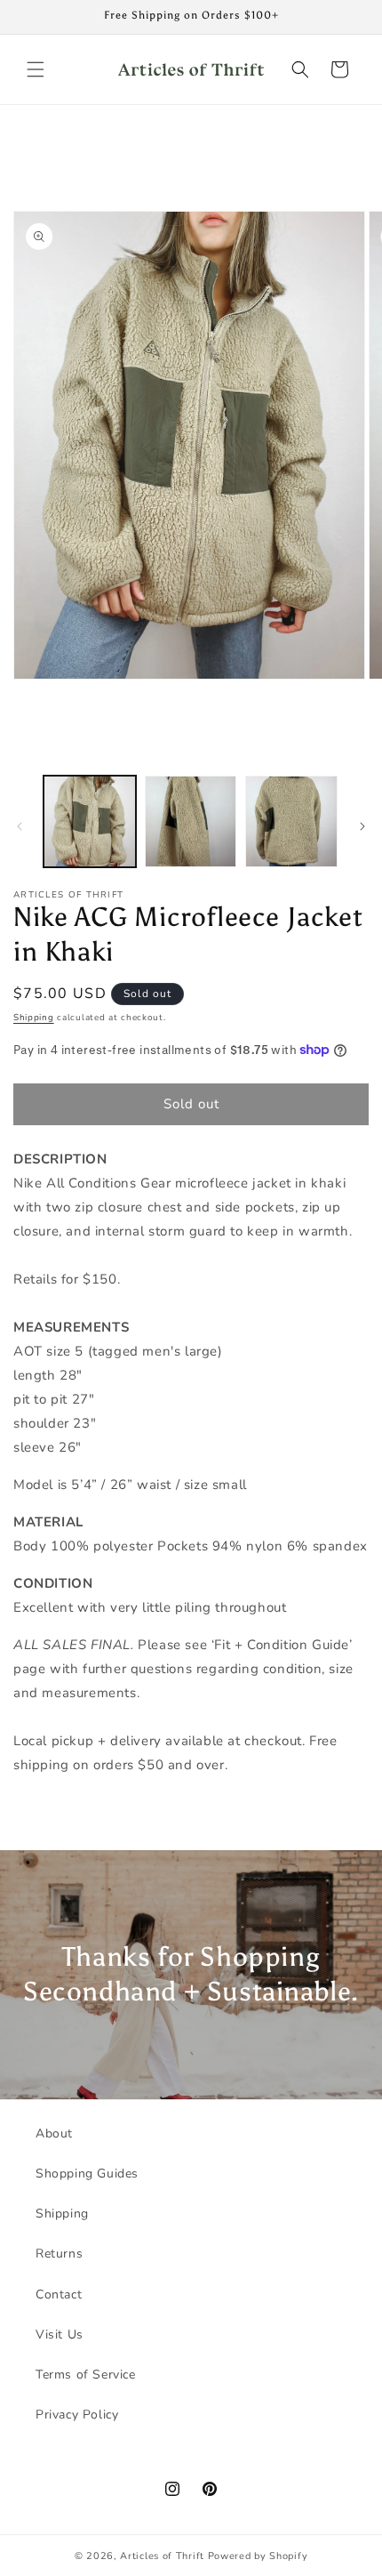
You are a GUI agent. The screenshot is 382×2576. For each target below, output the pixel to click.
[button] (36, 69)
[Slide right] (362, 826)
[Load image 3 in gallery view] (291, 822)
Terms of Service (86, 2375)
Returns (59, 2254)
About (54, 2133)
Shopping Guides (87, 2173)
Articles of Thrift (162, 2556)
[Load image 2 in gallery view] (191, 822)
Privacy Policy (77, 2415)
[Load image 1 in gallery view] (90, 822)
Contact (59, 2294)
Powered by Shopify (258, 2556)
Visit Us (60, 2334)
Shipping (34, 1018)
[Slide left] (20, 826)
